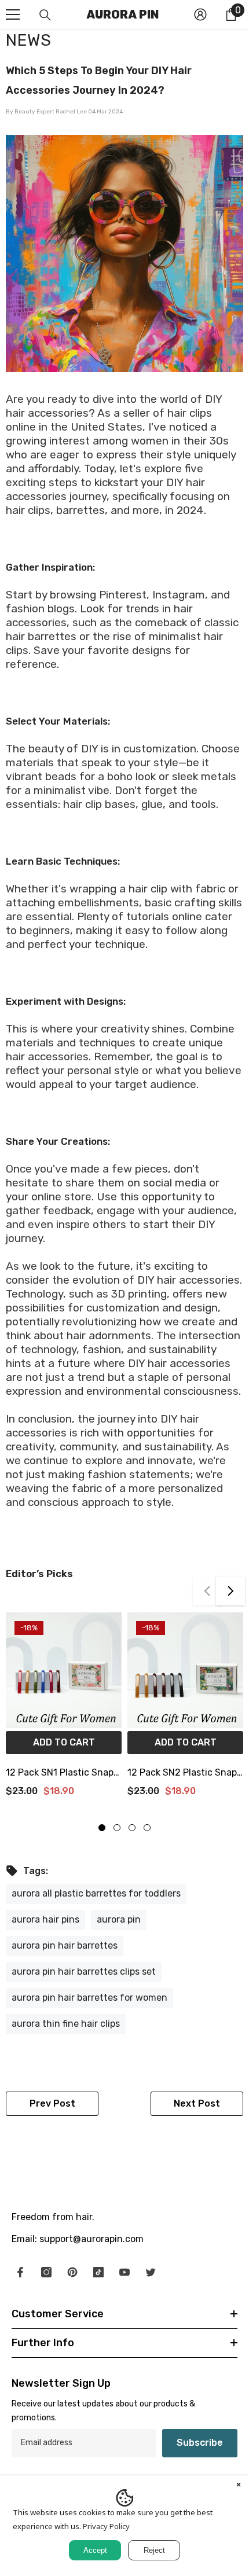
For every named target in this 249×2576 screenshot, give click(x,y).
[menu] (13, 14)
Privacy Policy (106, 2526)
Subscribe (200, 2443)
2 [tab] (117, 1828)
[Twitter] (151, 2272)
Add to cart (64, 1742)
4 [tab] (147, 1828)
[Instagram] (46, 2272)
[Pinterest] (72, 2272)
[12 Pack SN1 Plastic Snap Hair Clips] (64, 1670)
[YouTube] (124, 2272)
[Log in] (200, 14)
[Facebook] (20, 2272)
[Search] (45, 15)
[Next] (230, 1591)
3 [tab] (132, 1828)
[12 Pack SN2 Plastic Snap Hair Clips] (185, 1670)
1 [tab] (102, 1828)
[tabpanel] (64, 1709)
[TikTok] (98, 2272)
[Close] (239, 2486)
